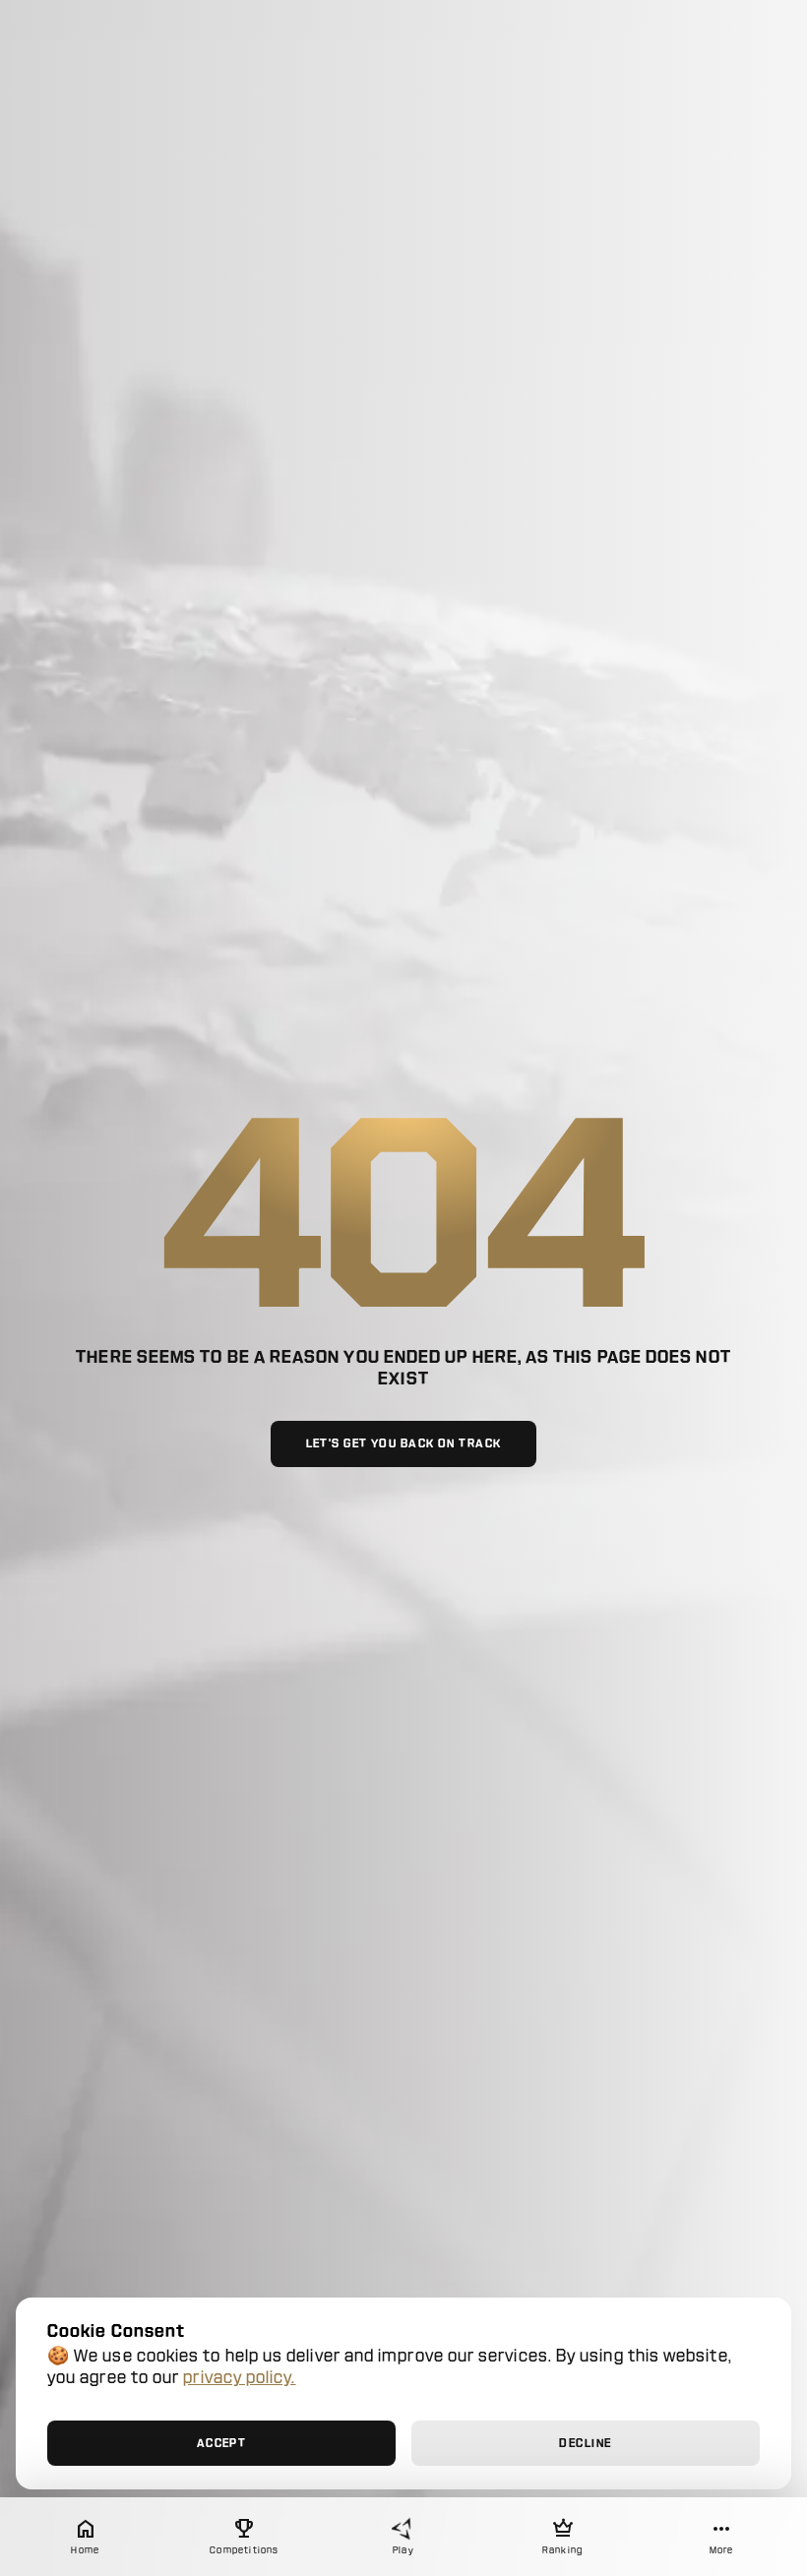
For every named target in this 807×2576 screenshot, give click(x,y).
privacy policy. (239, 2377)
